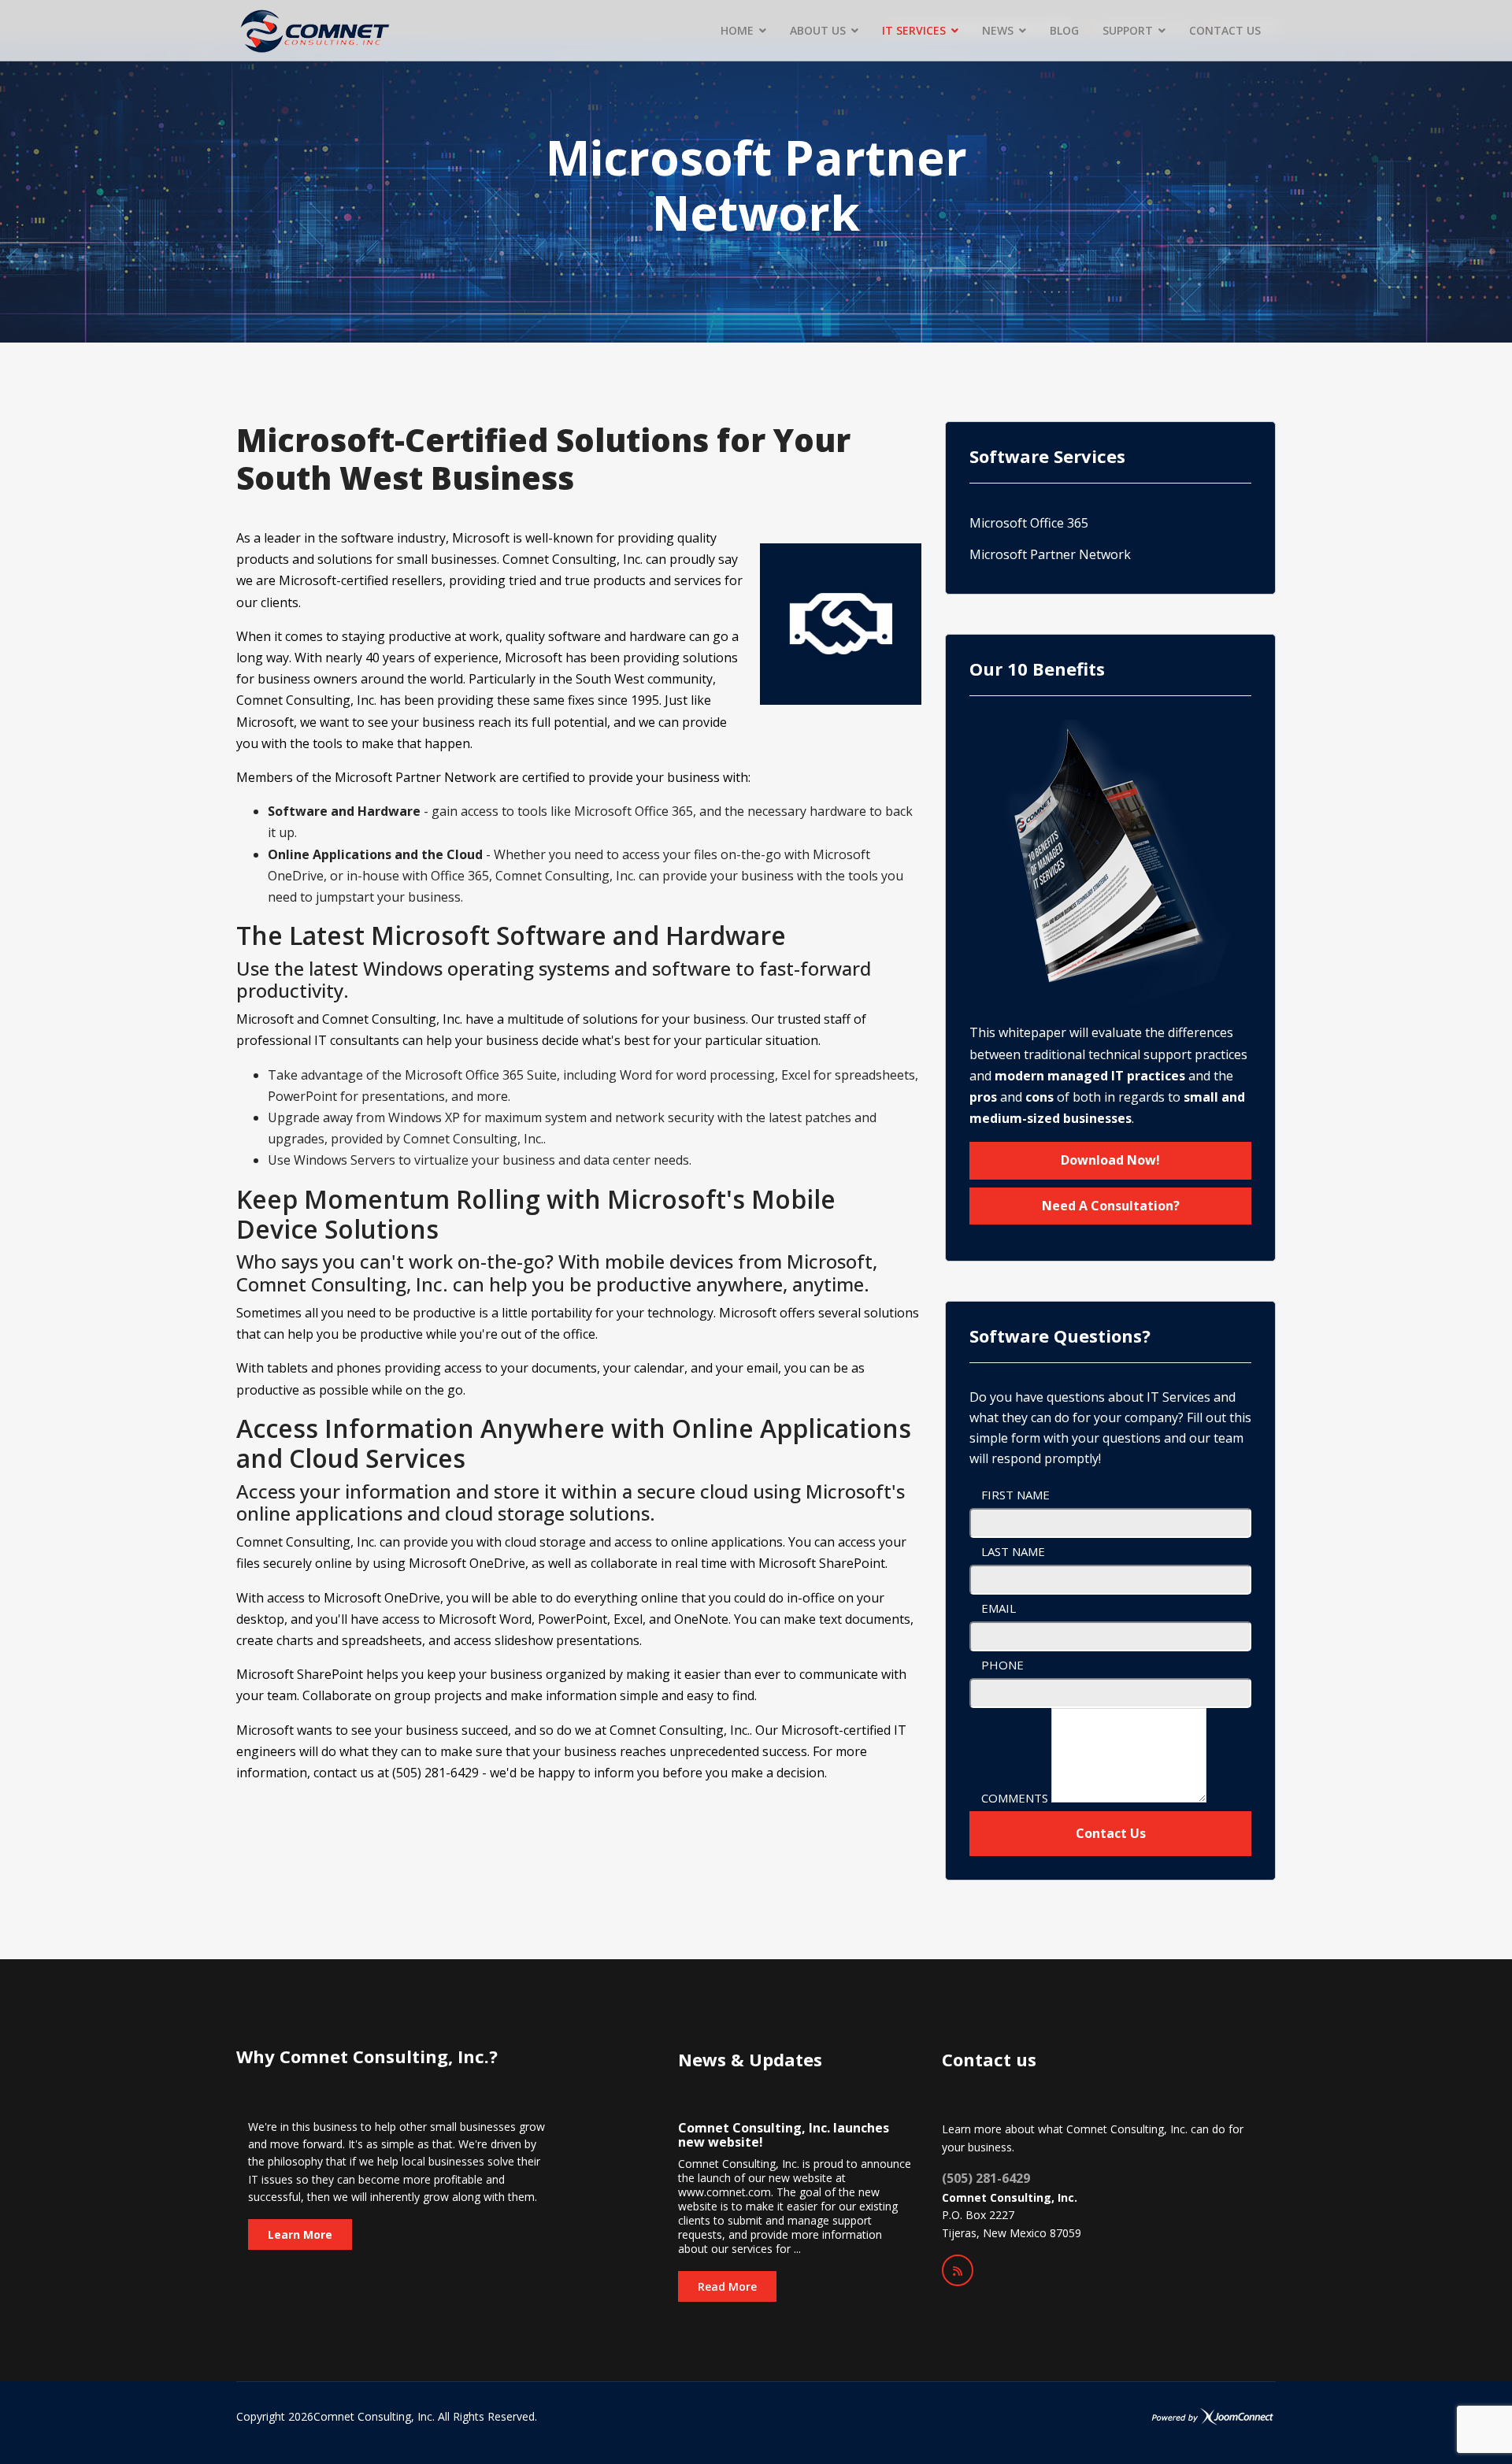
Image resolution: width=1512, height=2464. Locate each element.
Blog (1064, 30)
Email (999, 1608)
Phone (1002, 1665)
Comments (1015, 1798)
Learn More (300, 2234)
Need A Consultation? (1111, 1206)
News (998, 30)
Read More (727, 2286)
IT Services (914, 30)
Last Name (1013, 1551)
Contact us (1225, 30)
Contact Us (1111, 1833)
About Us (818, 30)
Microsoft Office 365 (1029, 523)
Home (737, 30)
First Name (1015, 1495)
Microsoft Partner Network (1050, 554)
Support (1128, 30)
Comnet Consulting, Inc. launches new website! (784, 2135)
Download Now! (1110, 1160)
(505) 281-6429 (986, 2178)
